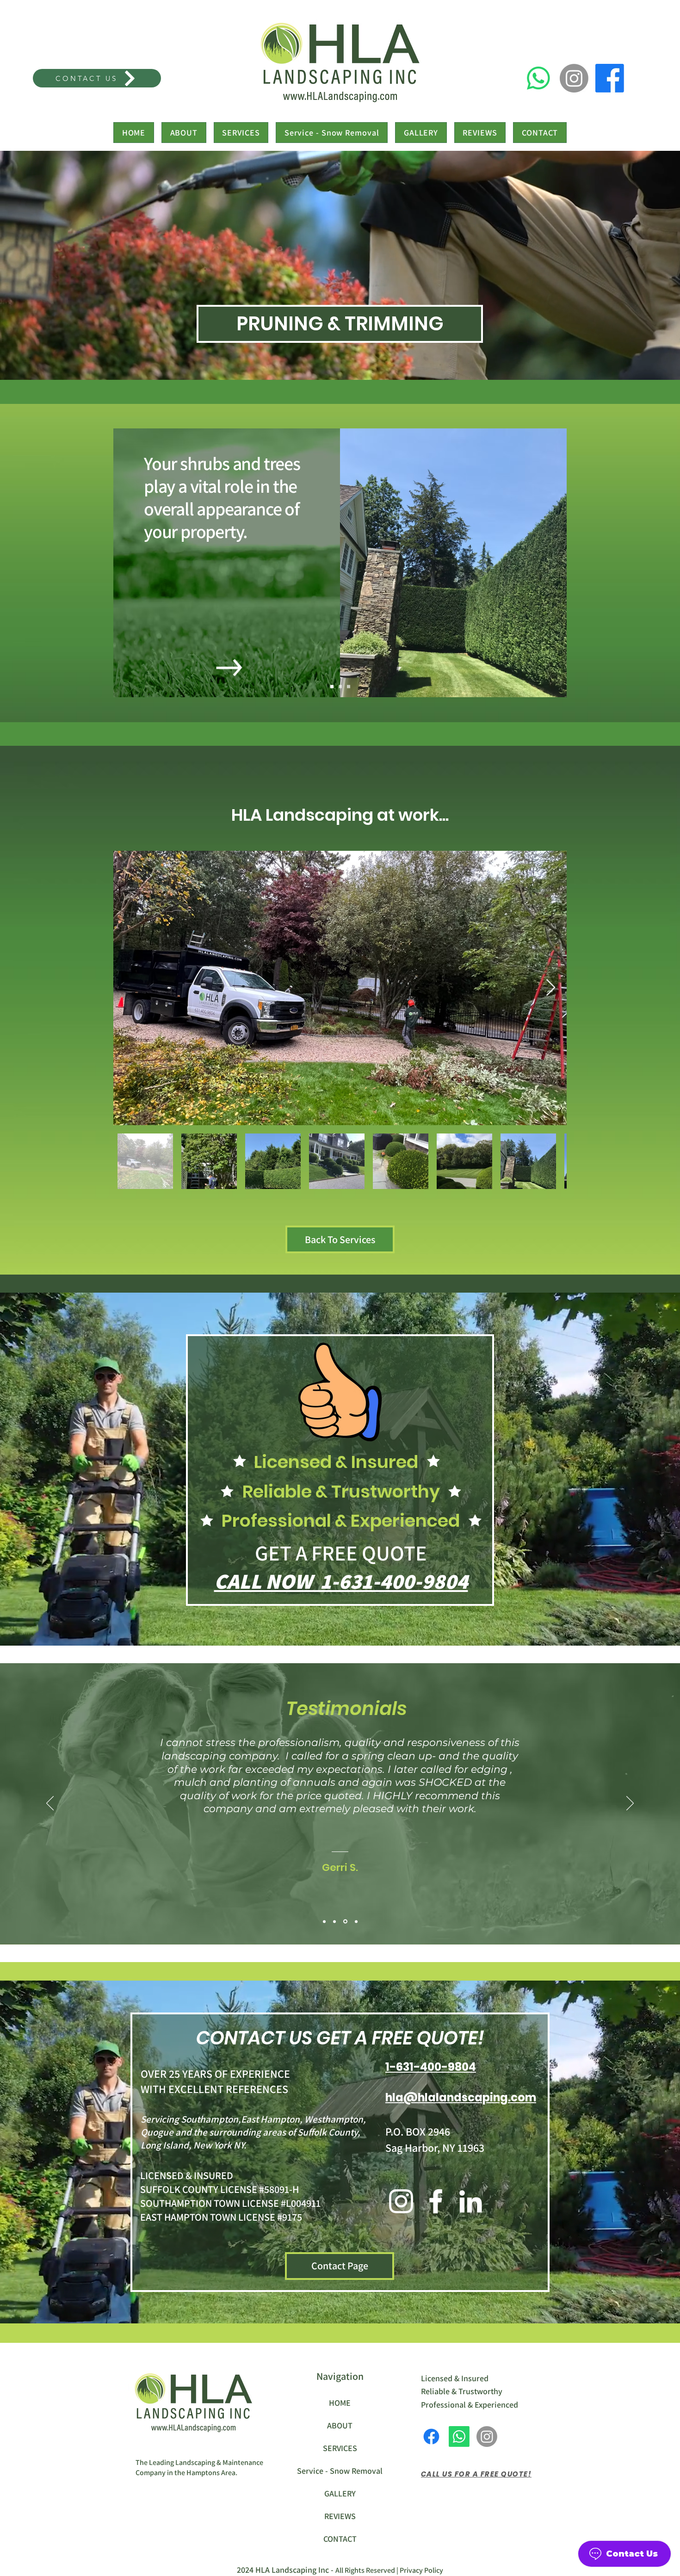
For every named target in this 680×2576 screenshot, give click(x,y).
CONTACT (340, 2539)
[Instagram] (574, 78)
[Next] (630, 1804)
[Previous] (50, 1804)
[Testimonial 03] (346, 1921)
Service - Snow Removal (340, 2471)
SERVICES (340, 2448)
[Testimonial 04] (356, 1921)
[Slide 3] (349, 687)
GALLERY (340, 2493)
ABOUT (340, 2425)
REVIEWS (340, 2516)
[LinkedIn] (470, 2201)
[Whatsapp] (538, 78)
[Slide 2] (340, 687)
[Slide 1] (332, 687)
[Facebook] (610, 78)
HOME (340, 2403)
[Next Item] (551, 988)
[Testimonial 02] (335, 1922)
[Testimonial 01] (324, 1921)
